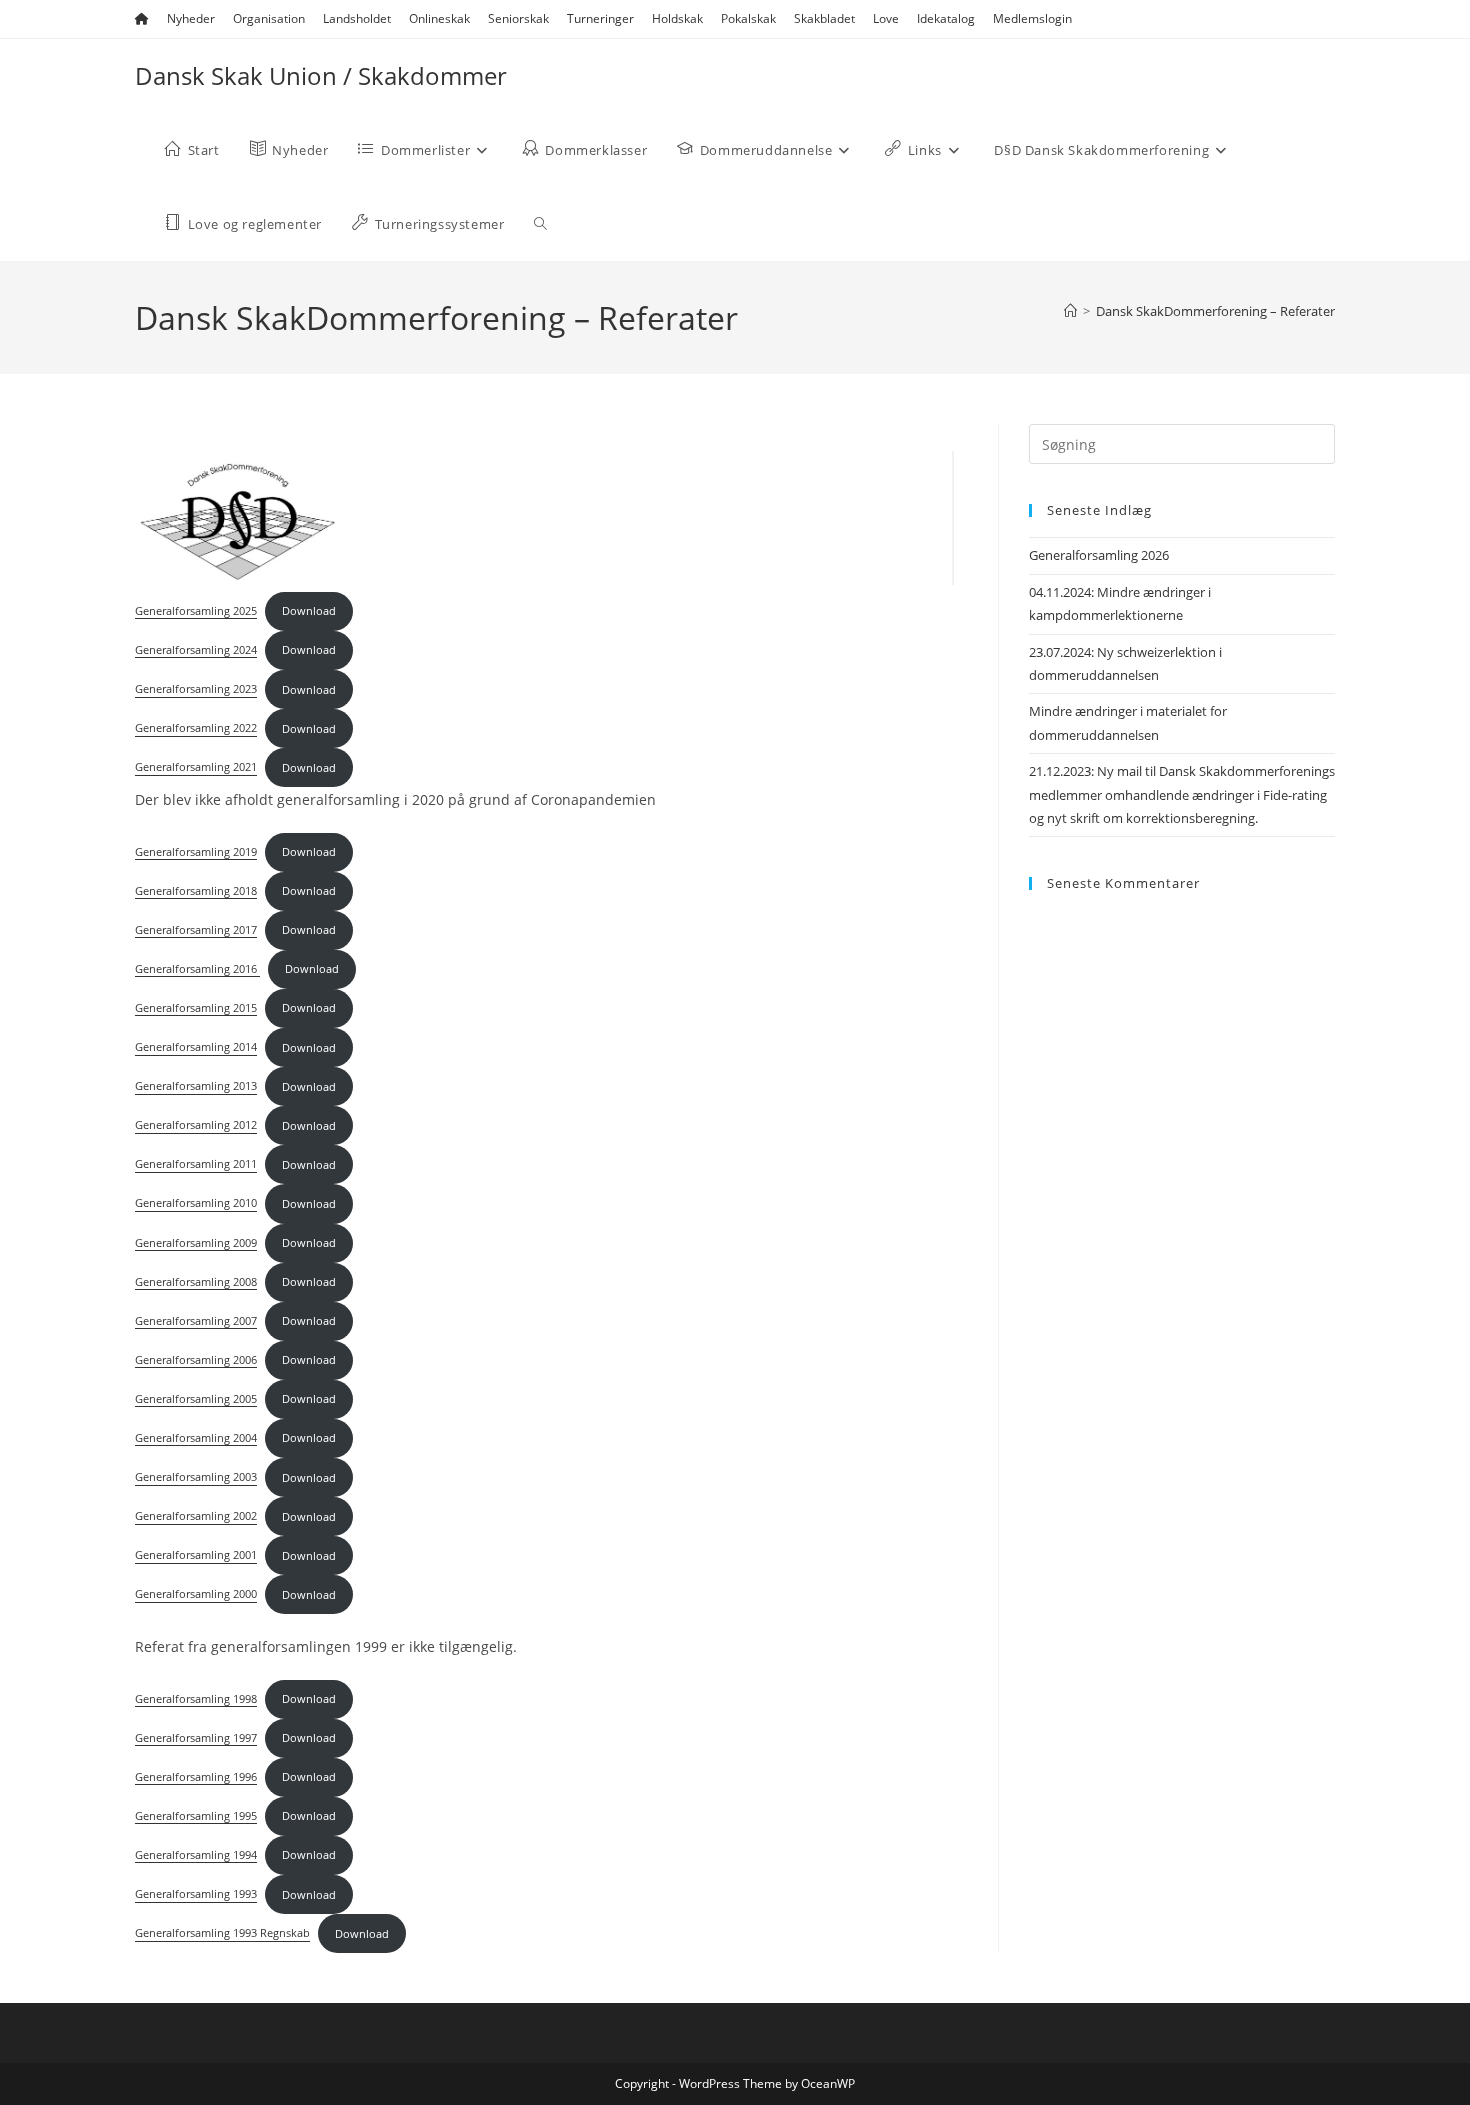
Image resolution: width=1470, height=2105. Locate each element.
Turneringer (600, 18)
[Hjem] (1070, 311)
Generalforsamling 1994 (196, 1854)
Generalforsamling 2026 (1099, 555)
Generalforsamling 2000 (196, 1594)
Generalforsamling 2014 (196, 1047)
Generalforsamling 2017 (196, 929)
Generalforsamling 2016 (197, 968)
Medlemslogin (1032, 18)
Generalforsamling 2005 (196, 1398)
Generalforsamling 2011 (196, 1164)
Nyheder (191, 18)
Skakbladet (824, 18)
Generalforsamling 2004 (196, 1437)
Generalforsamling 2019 (196, 851)
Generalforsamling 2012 (196, 1125)
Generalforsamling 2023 (196, 689)
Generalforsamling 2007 (196, 1320)
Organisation (269, 18)
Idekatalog (946, 18)
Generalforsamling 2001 (196, 1555)
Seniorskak (518, 18)
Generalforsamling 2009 (196, 1242)
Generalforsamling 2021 (196, 767)
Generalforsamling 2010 (196, 1203)
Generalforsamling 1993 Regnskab (222, 1933)
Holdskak (677, 18)
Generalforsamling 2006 (196, 1359)
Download (309, 610)
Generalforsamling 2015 (196, 1007)
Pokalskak (748, 18)
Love (886, 18)
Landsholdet (357, 18)
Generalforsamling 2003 (196, 1477)
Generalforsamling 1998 (196, 1698)
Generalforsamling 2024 (196, 649)
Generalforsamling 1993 (196, 1894)
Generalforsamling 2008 (196, 1281)
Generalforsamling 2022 (196, 728)
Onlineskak (439, 18)
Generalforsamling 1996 (196, 1776)
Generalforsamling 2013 (196, 1086)
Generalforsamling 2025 (196, 610)
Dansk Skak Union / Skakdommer (321, 75)
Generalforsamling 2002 (196, 1516)
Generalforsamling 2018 (196, 890)
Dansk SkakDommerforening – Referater (1215, 311)
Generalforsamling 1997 (196, 1737)
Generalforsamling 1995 (196, 1815)
